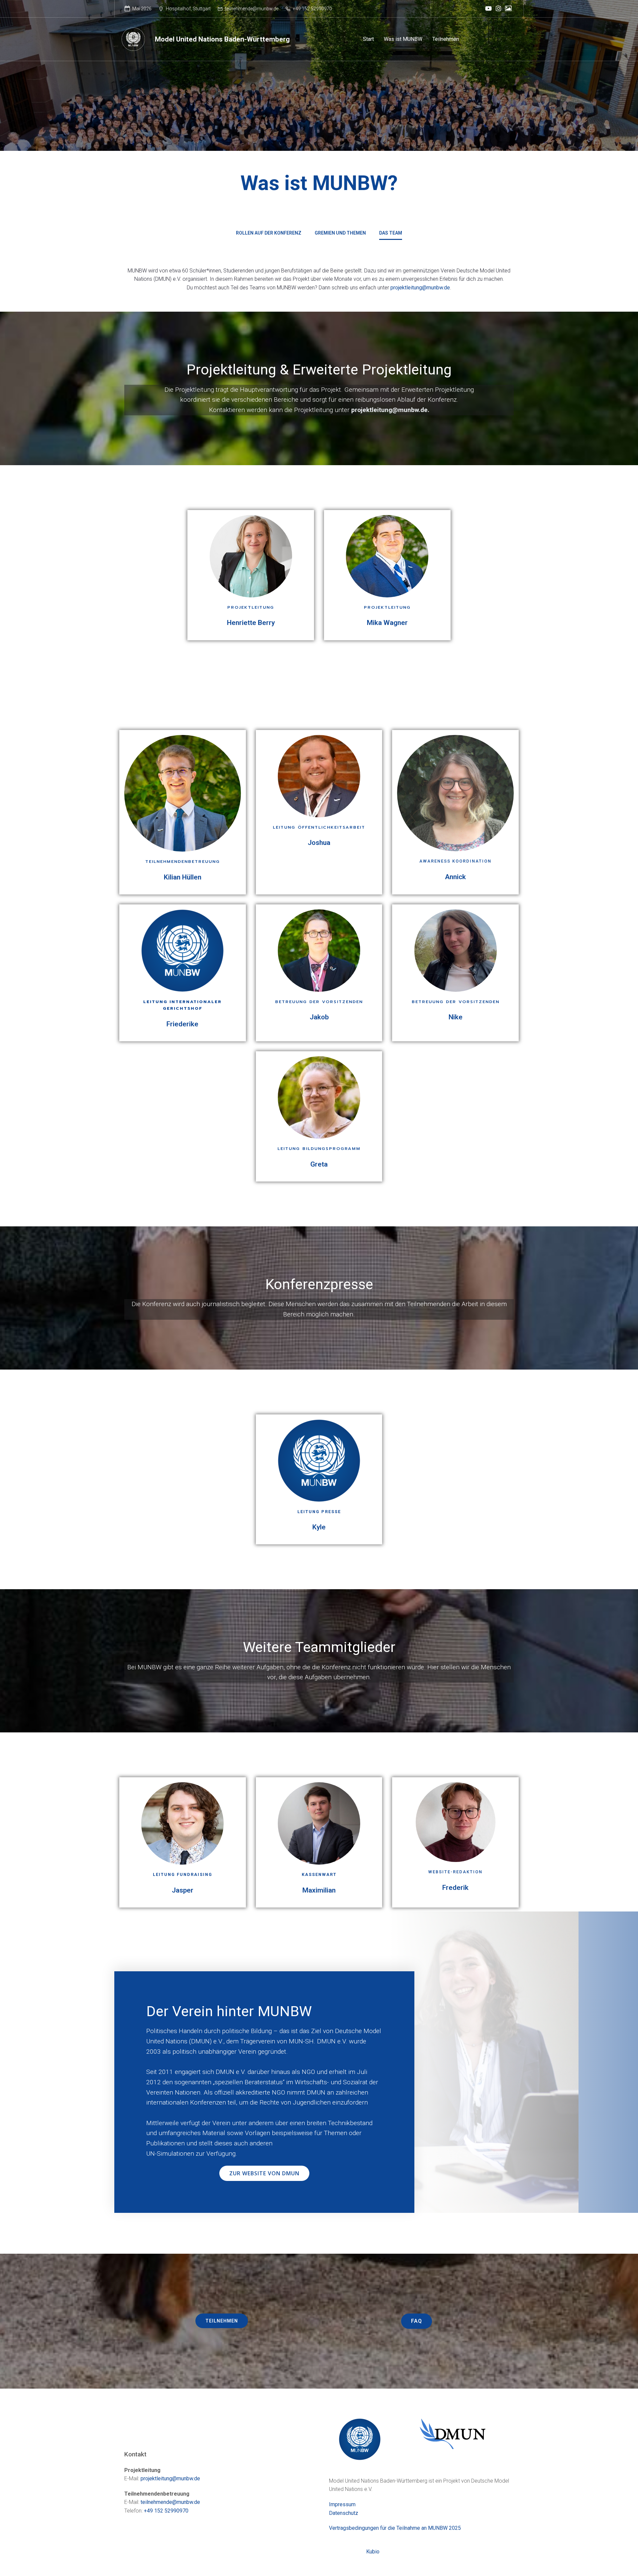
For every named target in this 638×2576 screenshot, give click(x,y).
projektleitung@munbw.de (420, 288)
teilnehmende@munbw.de (170, 2502)
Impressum (342, 2504)
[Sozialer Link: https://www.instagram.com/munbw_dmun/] (498, 9)
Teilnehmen (446, 39)
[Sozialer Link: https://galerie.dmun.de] (508, 9)
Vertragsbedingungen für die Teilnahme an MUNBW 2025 (395, 2528)
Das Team (391, 233)
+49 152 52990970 (166, 2511)
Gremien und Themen (340, 233)
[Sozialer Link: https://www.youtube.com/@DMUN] (488, 9)
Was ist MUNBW (403, 39)
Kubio (373, 2552)
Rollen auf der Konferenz (269, 233)
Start (368, 39)
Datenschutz (344, 2513)
